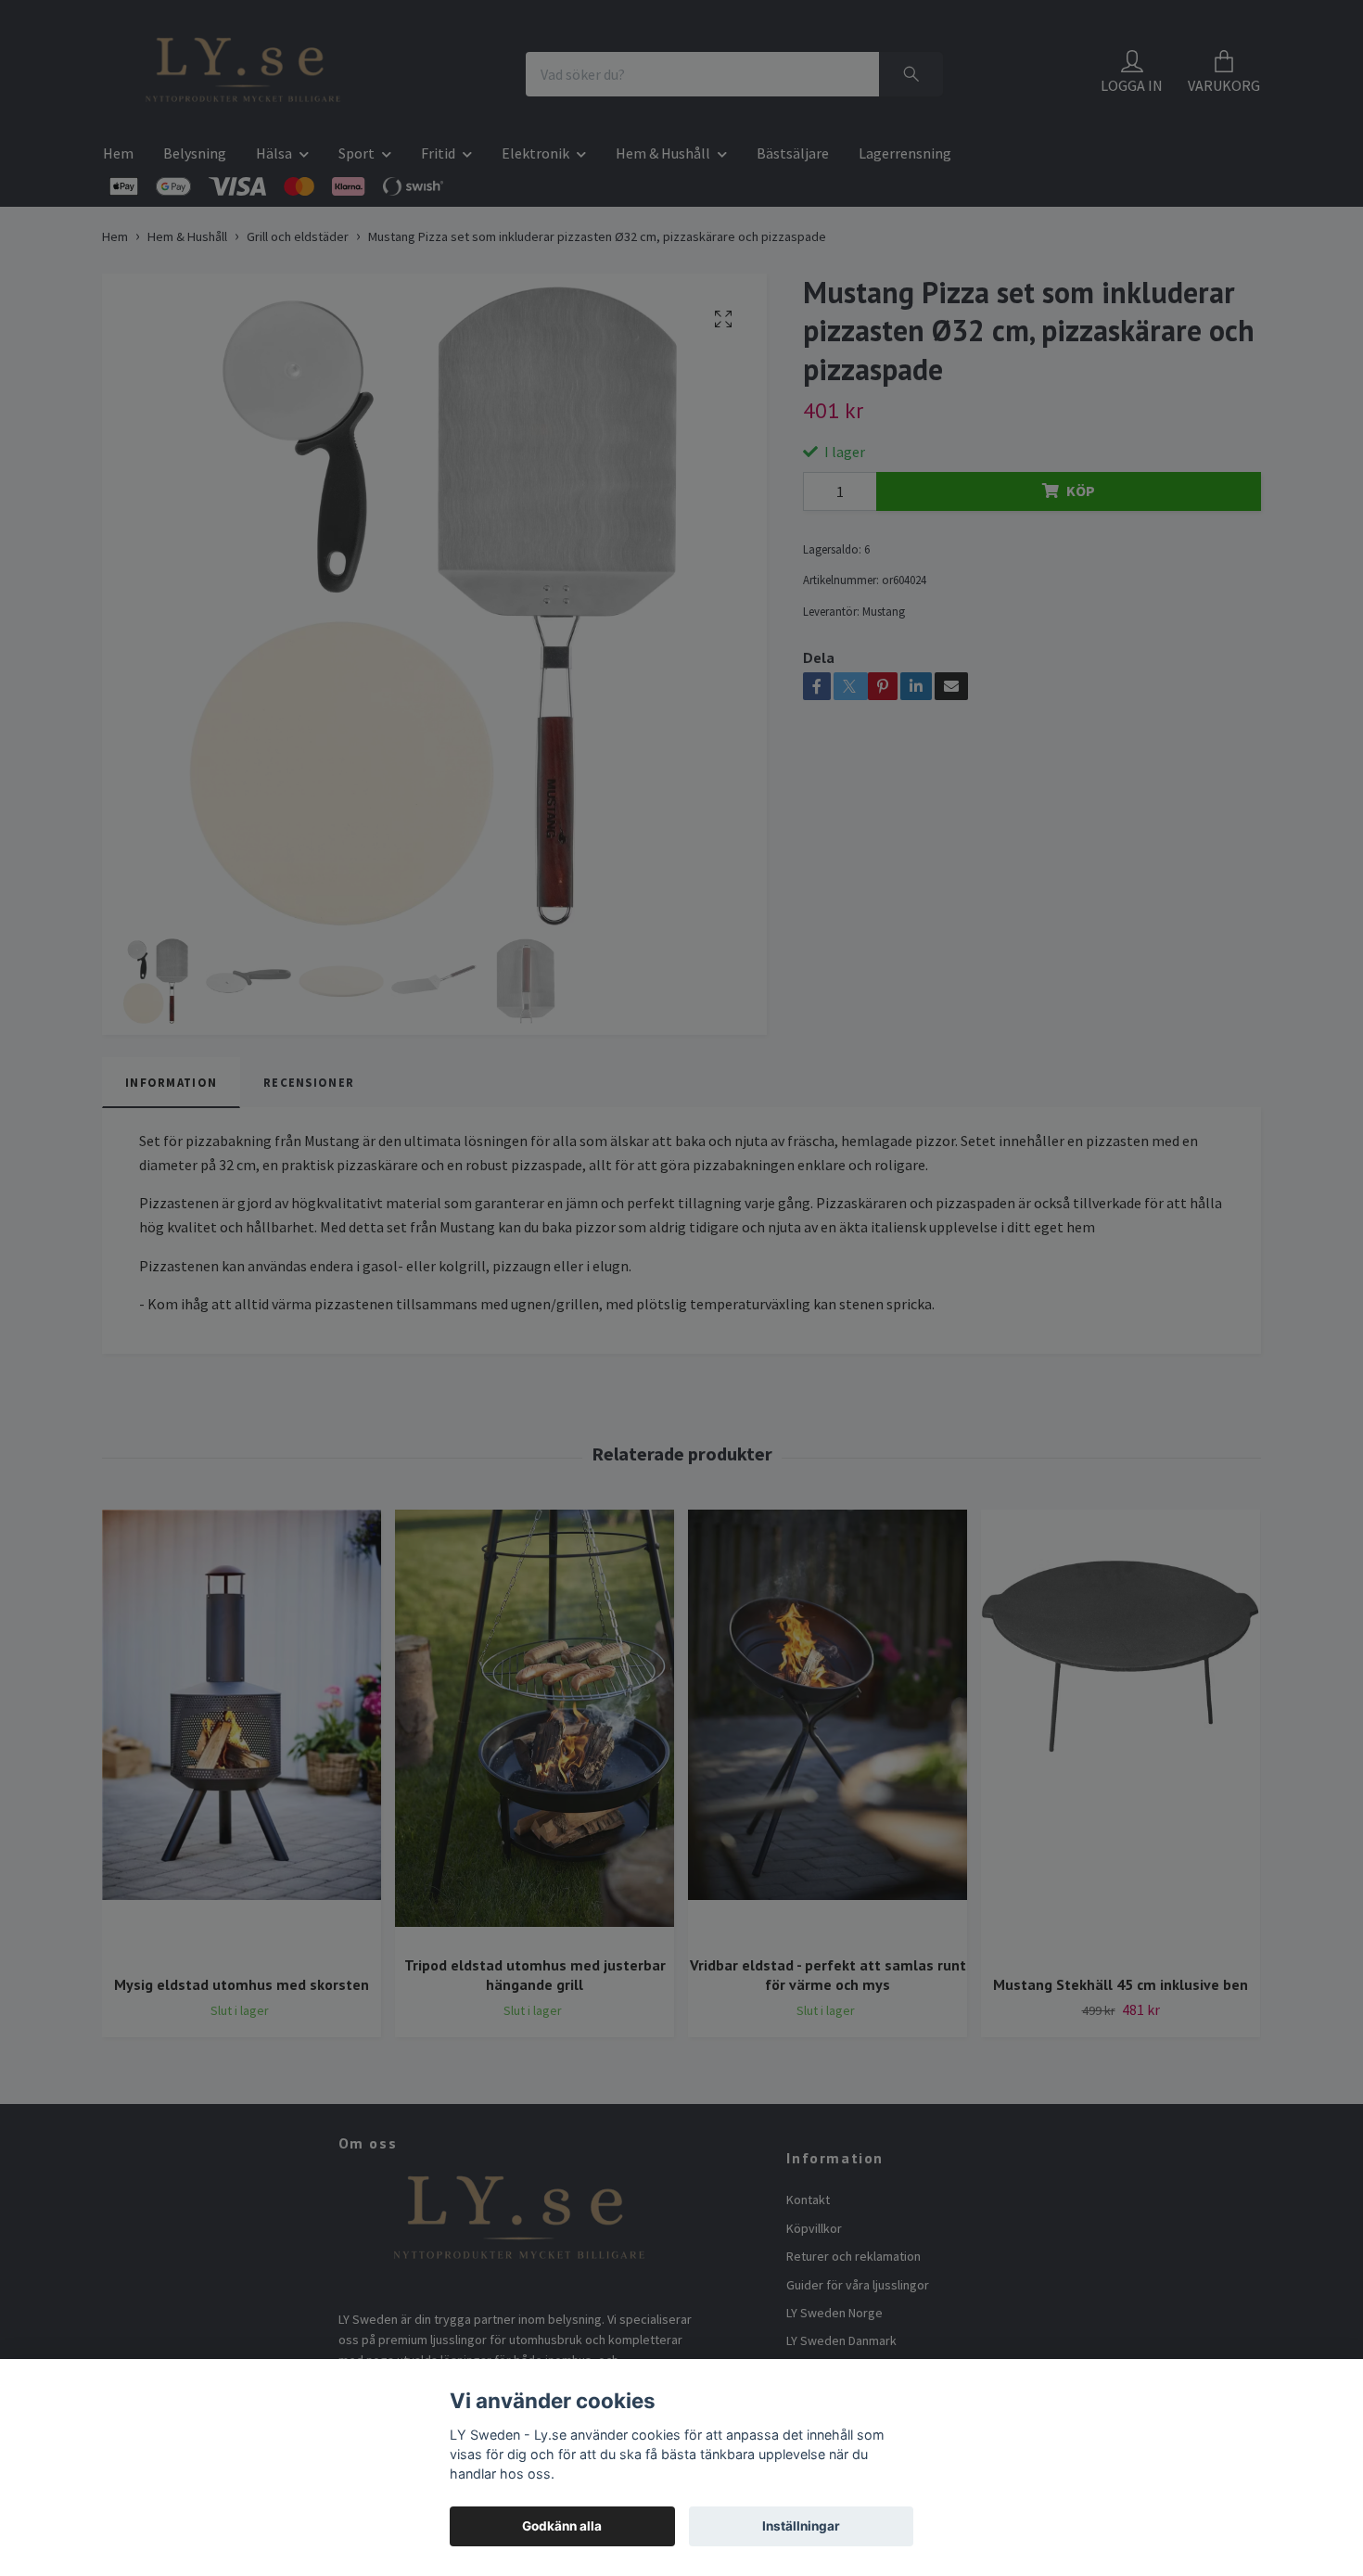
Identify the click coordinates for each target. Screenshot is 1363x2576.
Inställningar (801, 2526)
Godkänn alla (562, 2526)
